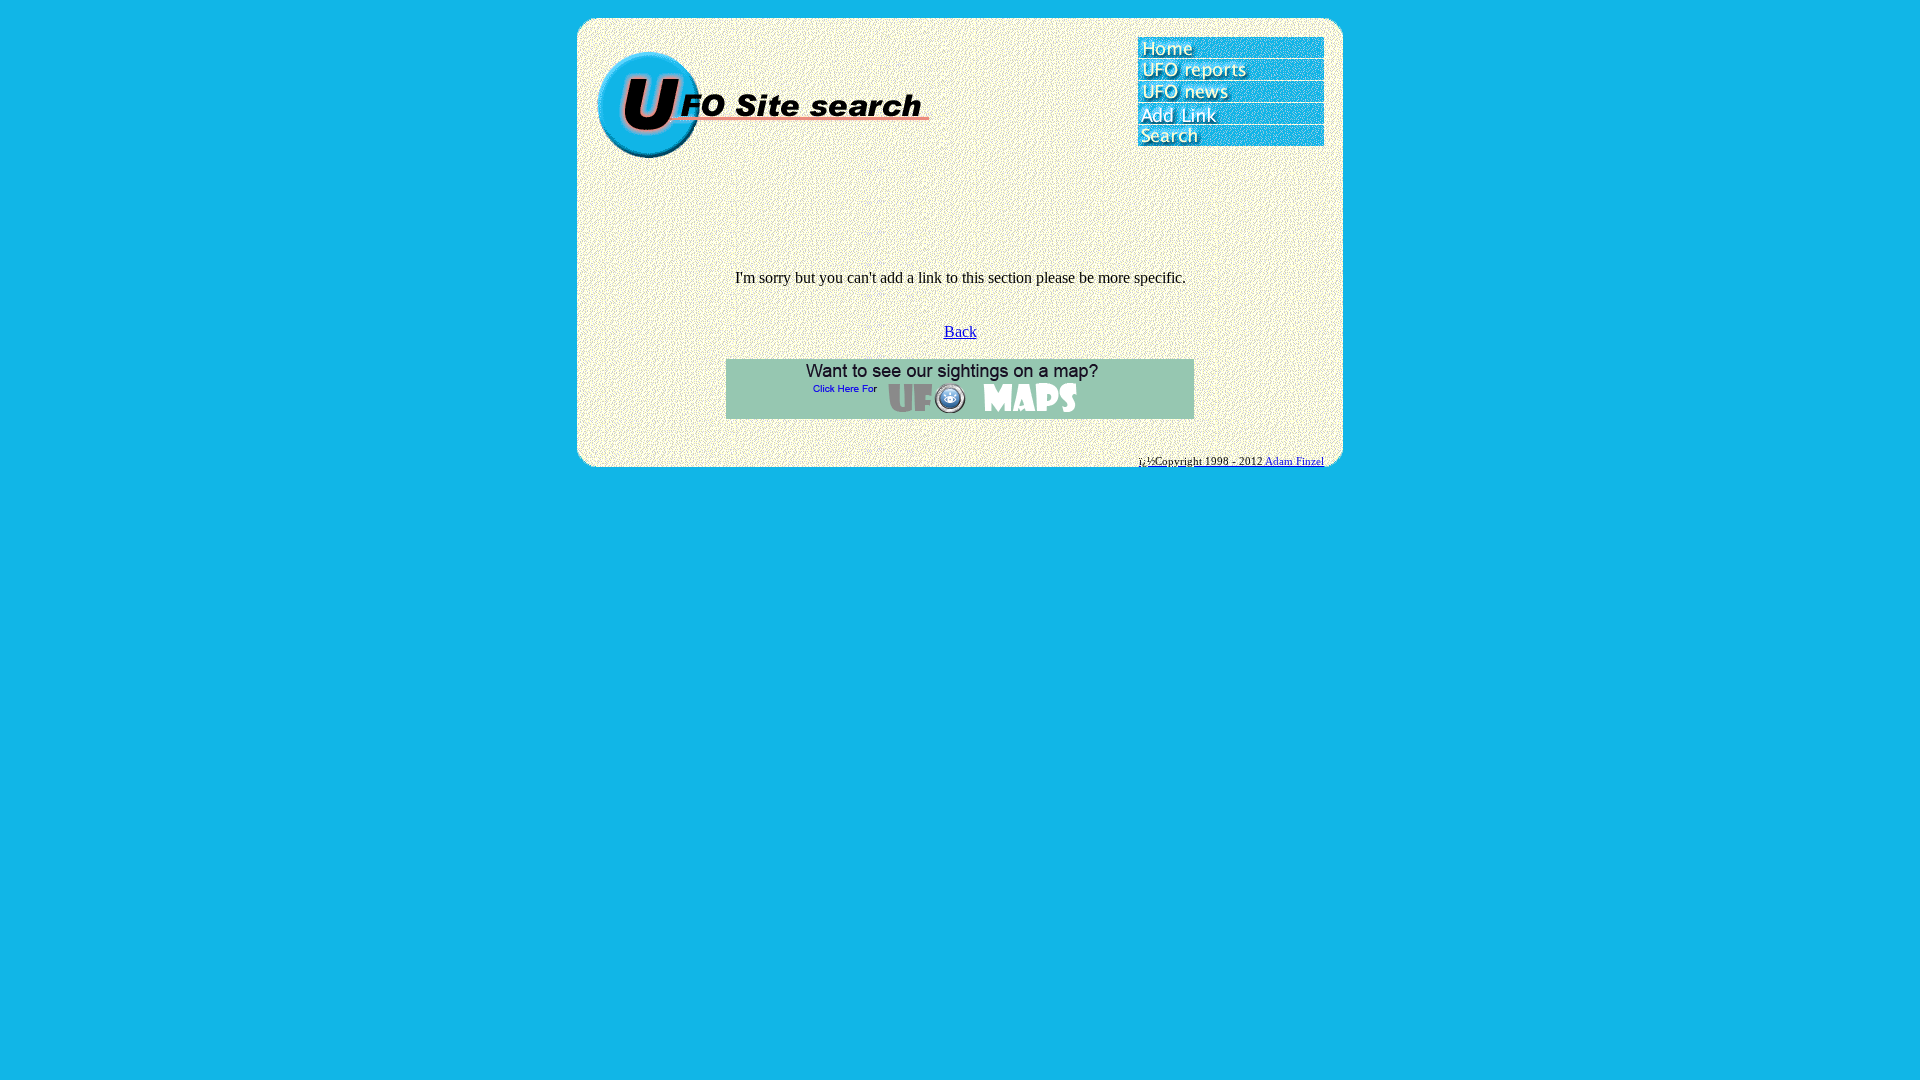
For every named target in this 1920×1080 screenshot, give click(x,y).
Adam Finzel (1294, 461)
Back (960, 331)
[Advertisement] (960, 224)
